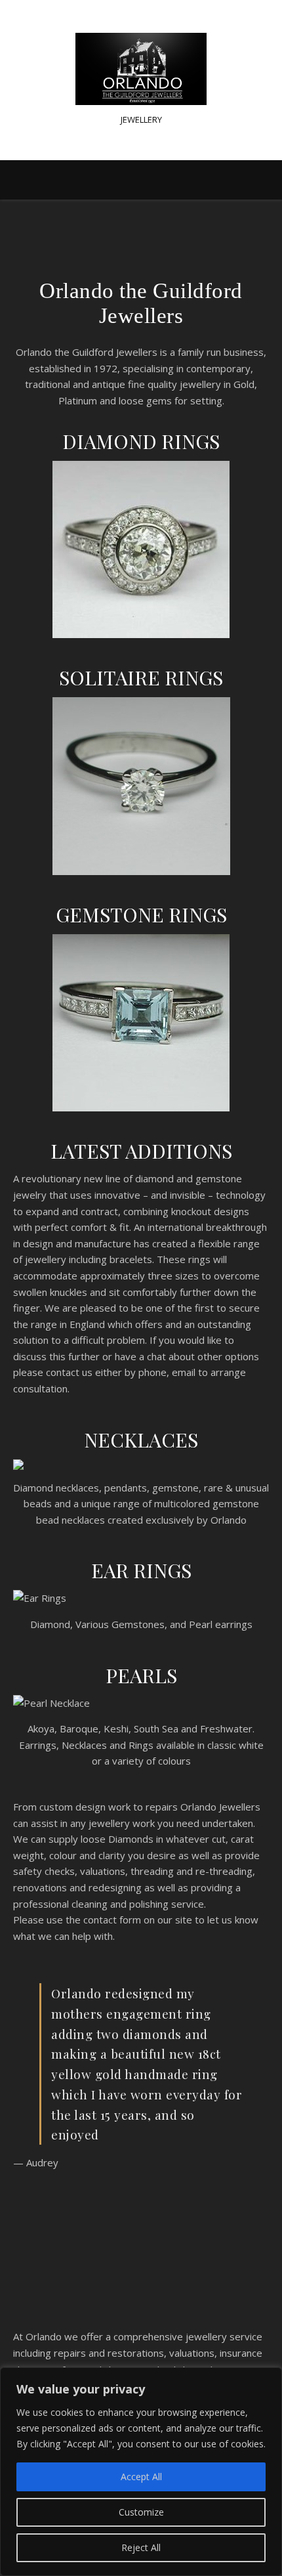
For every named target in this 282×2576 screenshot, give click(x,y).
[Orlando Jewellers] (141, 69)
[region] (141, 2472)
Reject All (141, 2547)
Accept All (141, 2477)
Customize (141, 2512)
